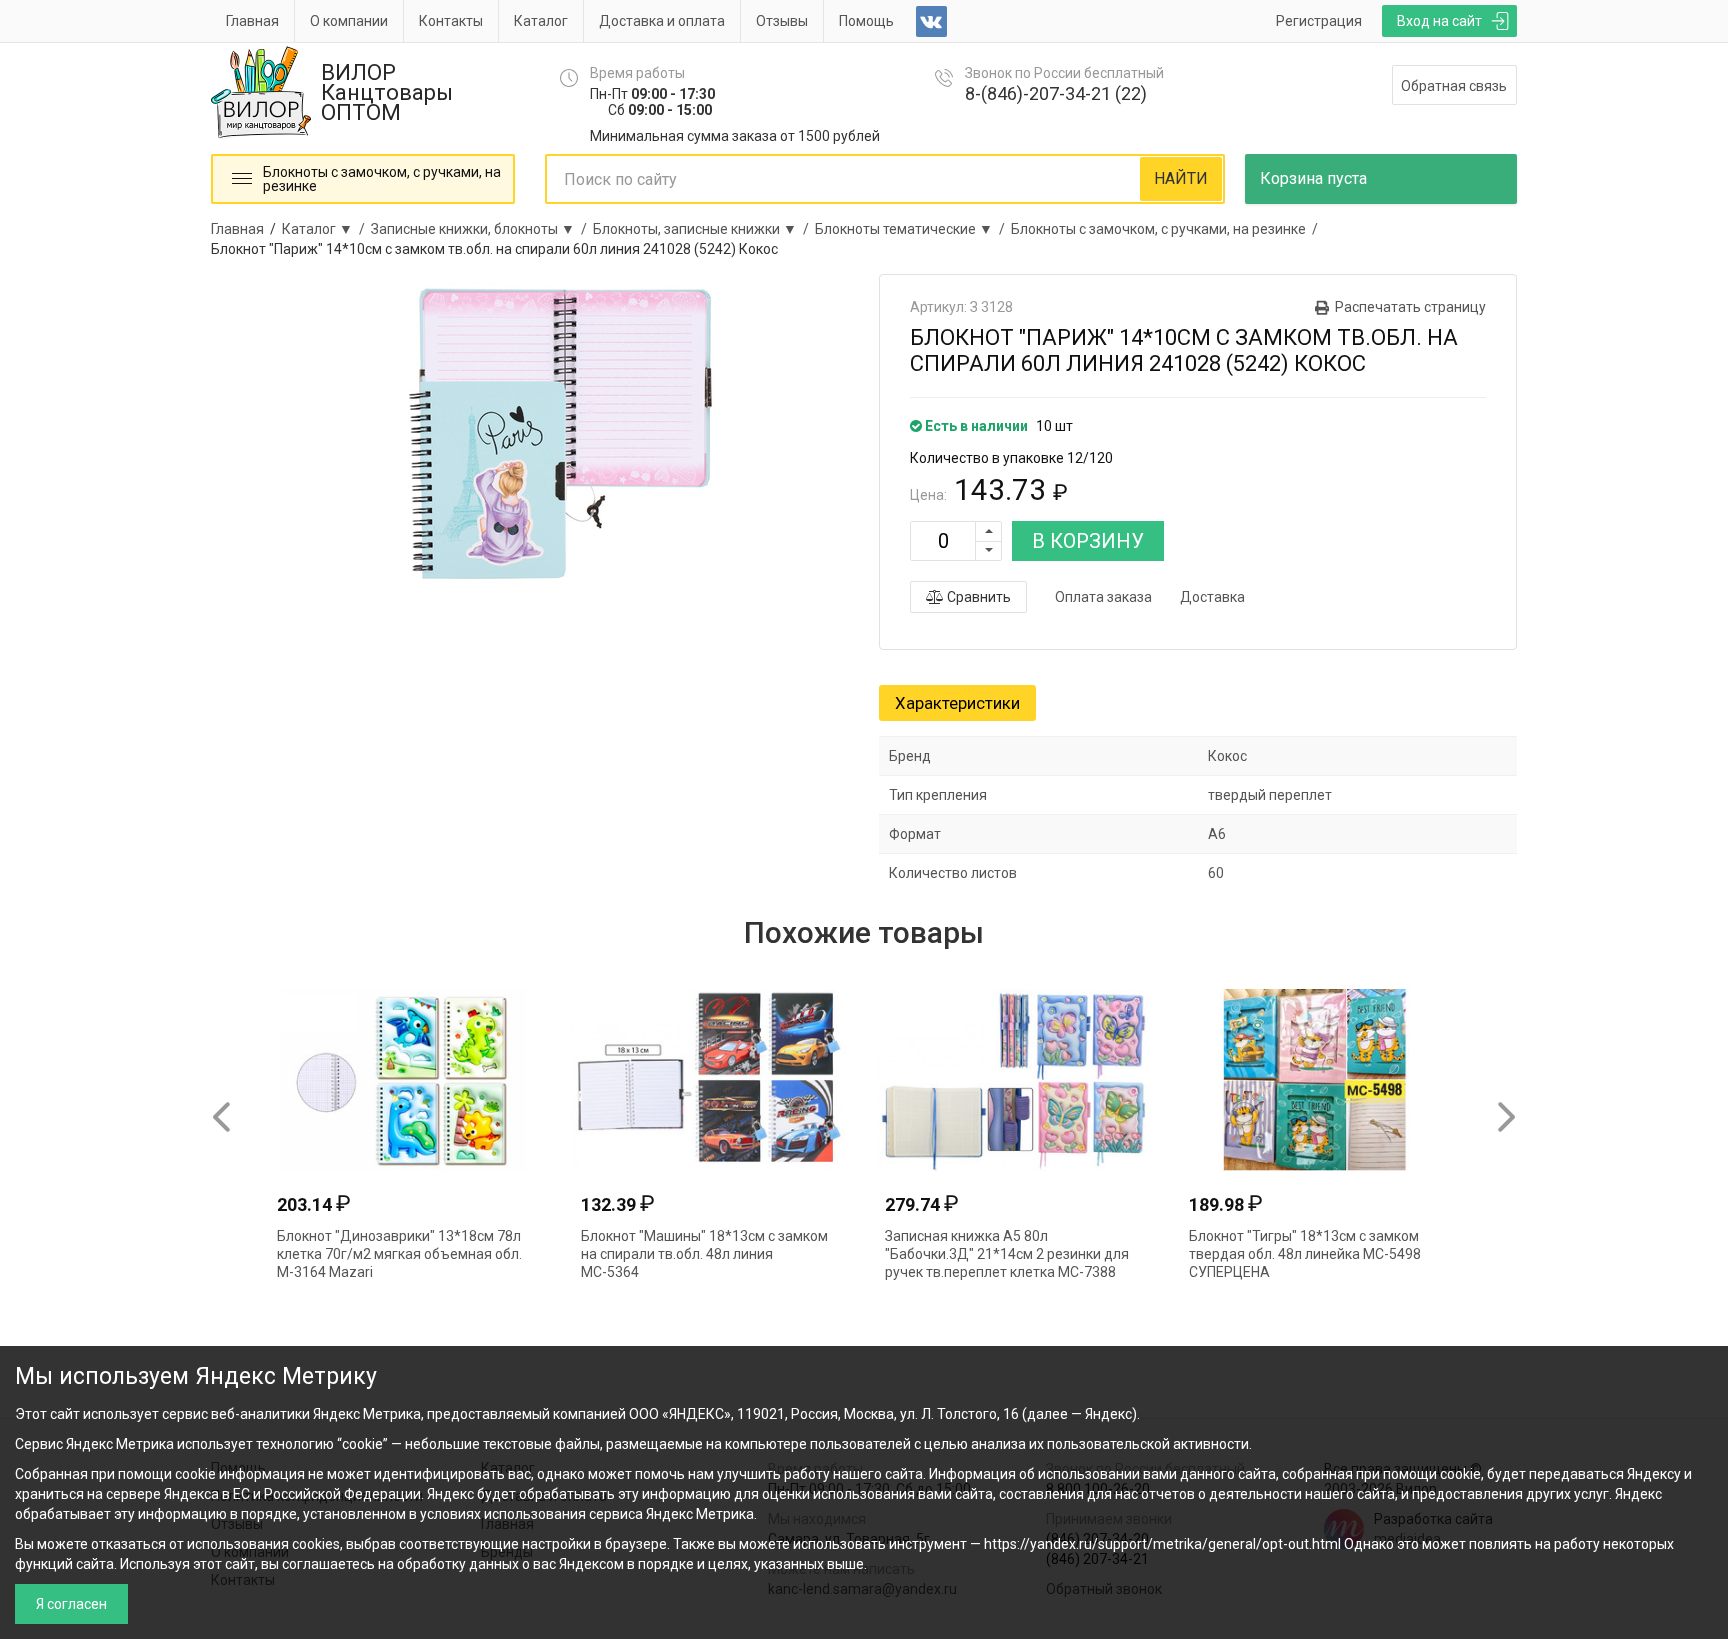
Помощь (866, 21)
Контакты (451, 21)
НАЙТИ (1181, 178)
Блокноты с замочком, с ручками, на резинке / (1167, 229)
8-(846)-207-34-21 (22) (1056, 93)
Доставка (1212, 597)
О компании (349, 21)
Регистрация (1319, 21)
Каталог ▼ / (326, 229)
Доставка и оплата (662, 21)
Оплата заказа (1103, 597)
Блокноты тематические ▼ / (913, 229)
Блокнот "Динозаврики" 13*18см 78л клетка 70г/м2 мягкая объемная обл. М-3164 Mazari (399, 1254)
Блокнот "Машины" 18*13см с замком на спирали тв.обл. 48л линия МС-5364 (704, 1254)
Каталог (541, 21)
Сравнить (977, 597)
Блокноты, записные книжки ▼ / (704, 229)
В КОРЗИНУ (1088, 541)
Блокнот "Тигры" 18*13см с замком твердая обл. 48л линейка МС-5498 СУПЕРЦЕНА (1305, 1254)
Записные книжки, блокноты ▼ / (482, 229)
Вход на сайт (1439, 21)
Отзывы (782, 21)
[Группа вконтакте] (931, 21)
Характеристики (957, 703)
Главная (252, 21)
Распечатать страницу (1410, 307)
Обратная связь (1454, 86)
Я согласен (71, 1604)
